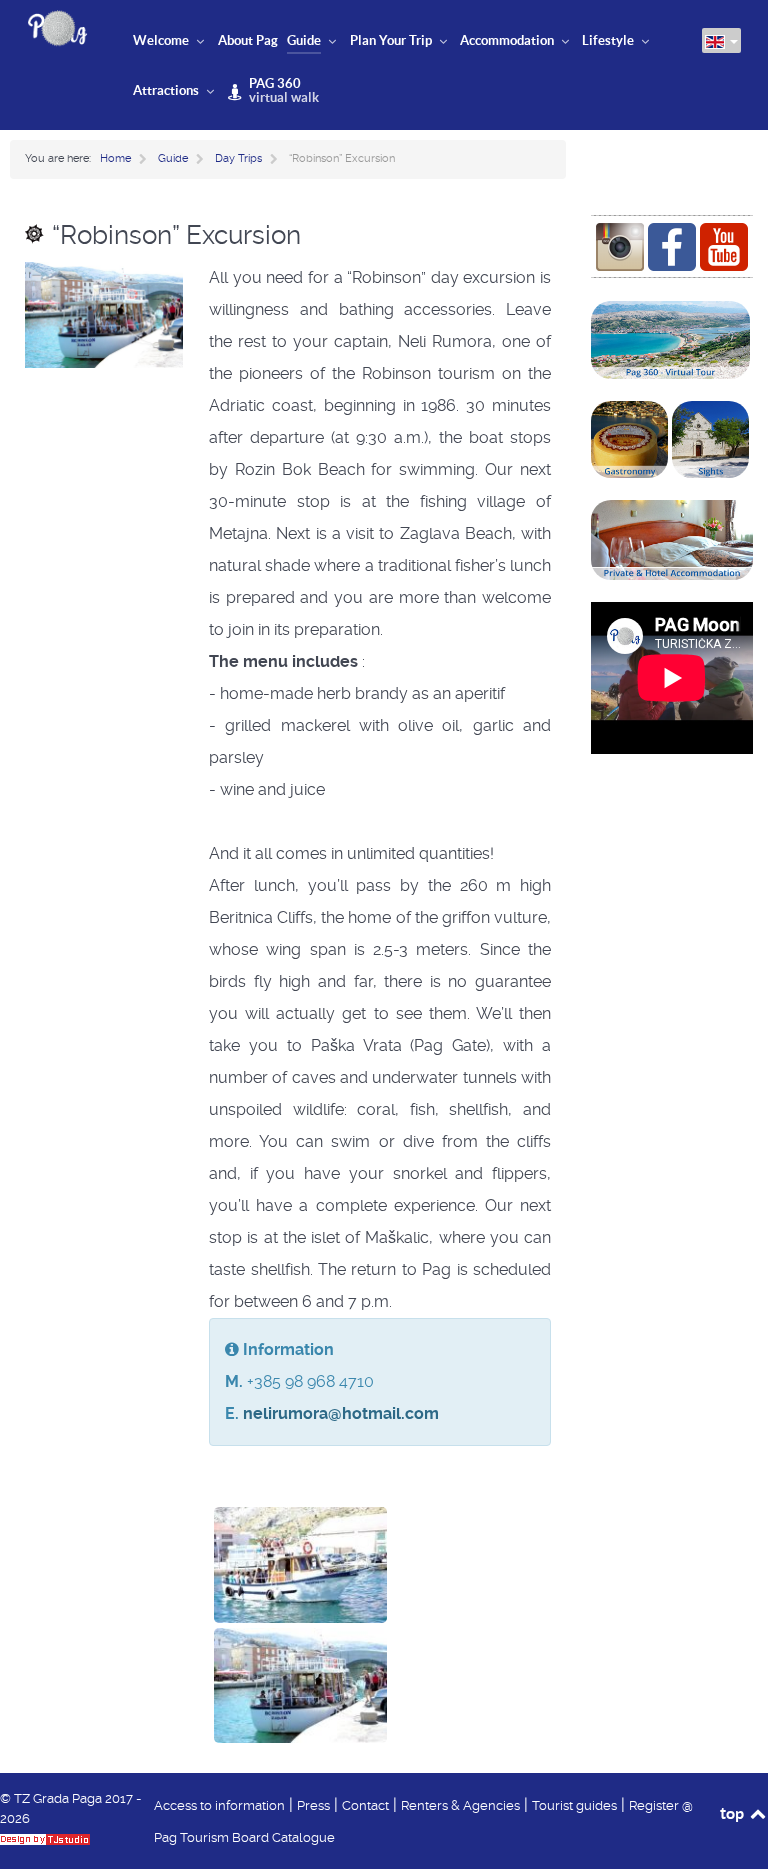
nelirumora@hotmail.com (341, 1413)
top (733, 1813)
